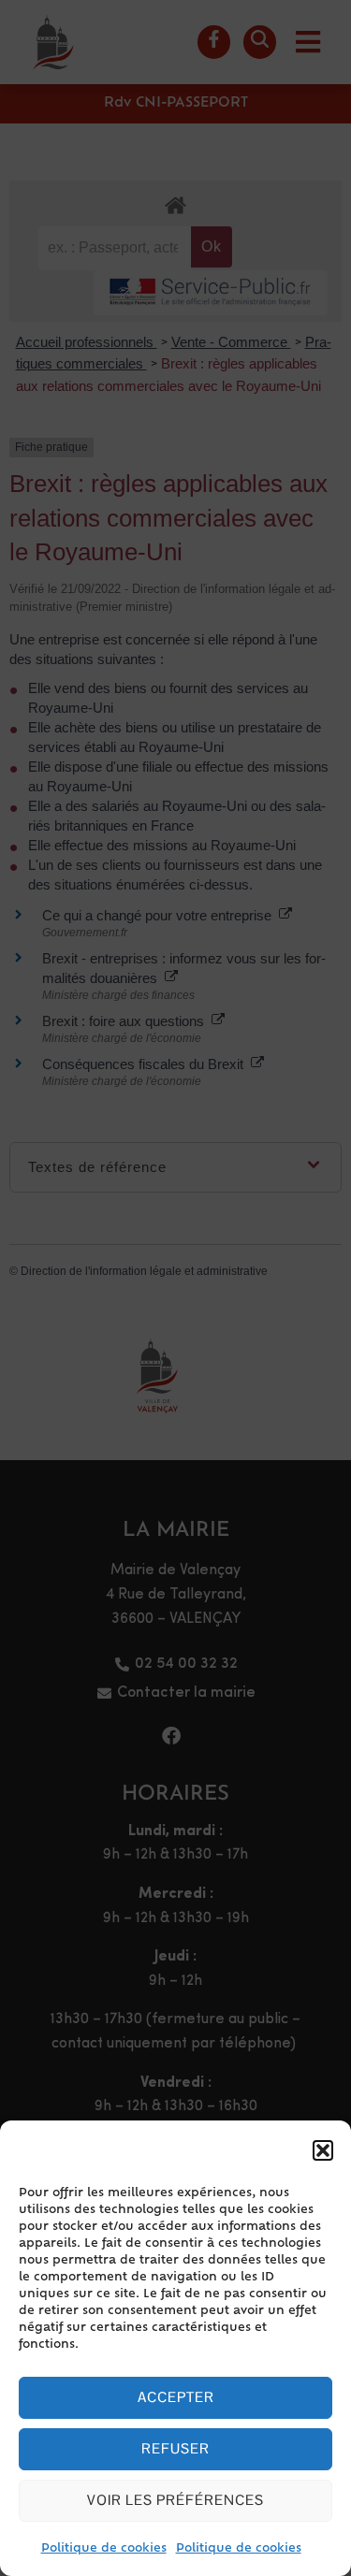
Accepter (176, 2397)
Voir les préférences (175, 2500)
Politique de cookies (104, 2549)
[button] (323, 2150)
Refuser (175, 2448)
